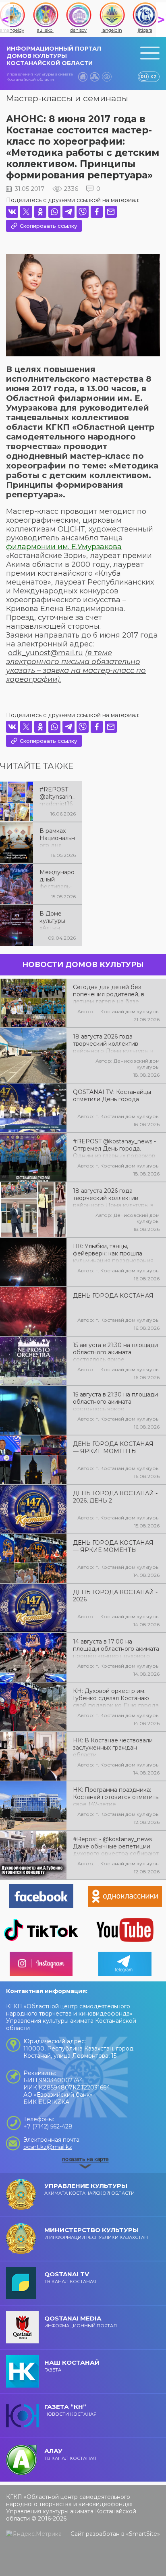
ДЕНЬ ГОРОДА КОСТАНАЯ (113, 1296)
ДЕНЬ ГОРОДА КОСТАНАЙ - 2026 (115, 1596)
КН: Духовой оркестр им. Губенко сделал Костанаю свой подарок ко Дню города (116, 1697)
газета (72, 2366)
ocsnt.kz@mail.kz (48, 2147)
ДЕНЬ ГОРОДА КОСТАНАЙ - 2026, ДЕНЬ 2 (115, 1497)
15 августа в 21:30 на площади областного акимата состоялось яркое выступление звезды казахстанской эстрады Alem (115, 1401)
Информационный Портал (81, 2321)
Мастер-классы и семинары (67, 98)
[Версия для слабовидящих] (107, 77)
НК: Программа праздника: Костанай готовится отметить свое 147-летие (116, 1796)
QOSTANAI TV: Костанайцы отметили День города (112, 1096)
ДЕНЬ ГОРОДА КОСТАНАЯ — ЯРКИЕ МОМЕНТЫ (113, 1447)
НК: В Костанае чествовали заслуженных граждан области (113, 1747)
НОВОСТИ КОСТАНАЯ (71, 2410)
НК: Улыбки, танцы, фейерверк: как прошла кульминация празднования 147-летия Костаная (113, 1253)
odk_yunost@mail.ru (46, 653)
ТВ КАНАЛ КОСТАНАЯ (70, 2277)
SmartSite (143, 2534)
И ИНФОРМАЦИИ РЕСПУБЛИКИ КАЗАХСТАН (96, 2233)
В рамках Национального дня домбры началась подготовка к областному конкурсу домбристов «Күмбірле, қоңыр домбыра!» (57, 837)
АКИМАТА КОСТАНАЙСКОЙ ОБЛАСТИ (89, 2189)
